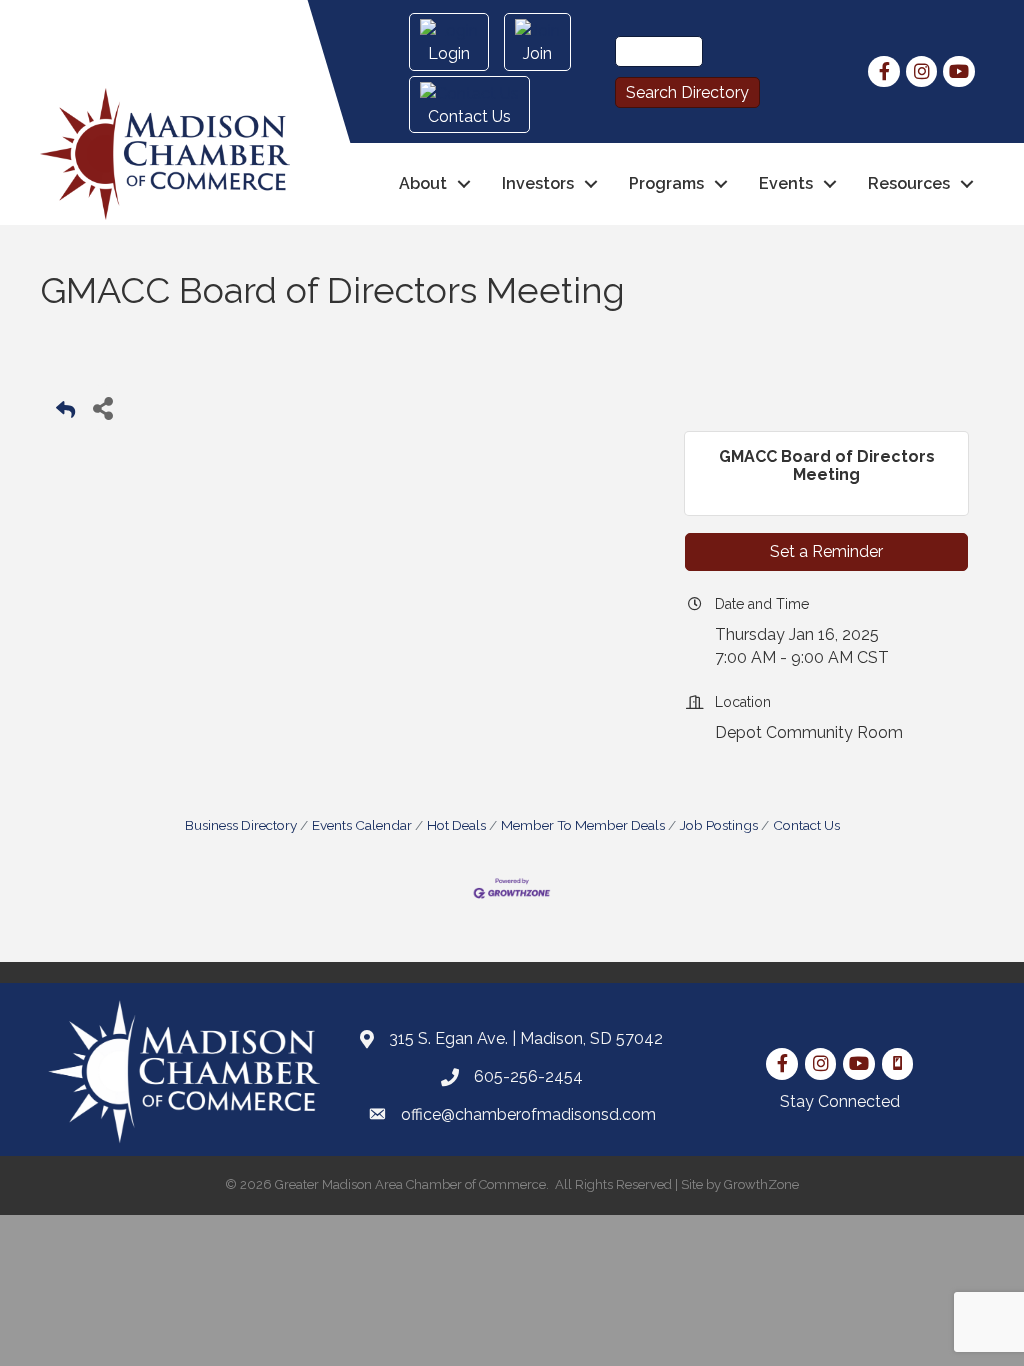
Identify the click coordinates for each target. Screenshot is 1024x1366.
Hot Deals (456, 825)
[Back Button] (65, 413)
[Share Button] (102, 407)
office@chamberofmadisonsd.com (528, 1114)
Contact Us (806, 825)
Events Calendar (362, 825)
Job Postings (719, 825)
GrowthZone (761, 1184)
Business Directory (241, 825)
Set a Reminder (826, 551)
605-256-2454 (528, 1076)
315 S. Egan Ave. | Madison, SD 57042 (526, 1038)
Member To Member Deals (583, 825)
